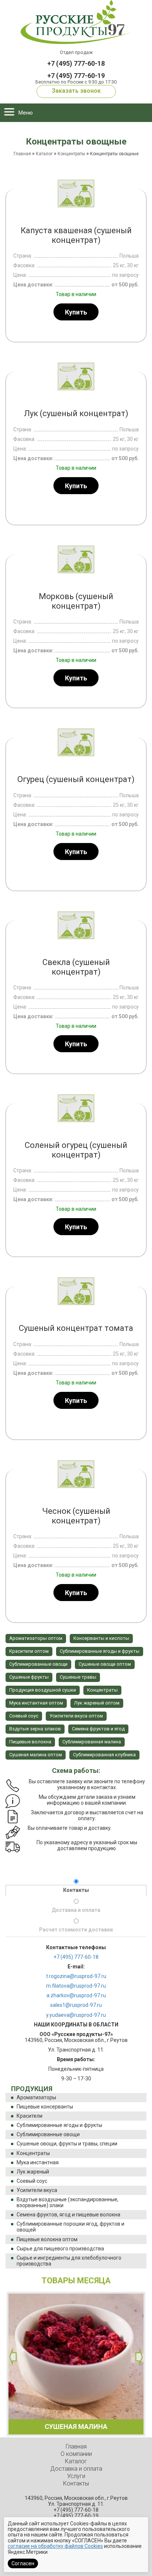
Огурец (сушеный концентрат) (76, 779)
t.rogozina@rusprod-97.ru (76, 1976)
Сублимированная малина (92, 1742)
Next (139, 2357)
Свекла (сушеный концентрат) (76, 967)
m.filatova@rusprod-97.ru (76, 1986)
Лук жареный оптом (97, 1703)
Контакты (76, 1890)
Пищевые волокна (30, 1742)
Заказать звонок (76, 91)
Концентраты (33, 2153)
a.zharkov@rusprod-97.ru (76, 1995)
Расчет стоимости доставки (76, 1930)
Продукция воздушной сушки (43, 1690)
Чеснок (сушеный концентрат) (76, 1516)
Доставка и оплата (76, 1910)
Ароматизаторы (36, 2097)
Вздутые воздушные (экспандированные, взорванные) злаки (68, 2202)
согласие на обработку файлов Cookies (55, 2546)
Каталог (44, 154)
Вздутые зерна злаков (35, 1729)
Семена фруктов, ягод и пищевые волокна (68, 2215)
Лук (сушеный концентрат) (76, 413)
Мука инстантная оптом (36, 1703)
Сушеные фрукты (29, 1677)
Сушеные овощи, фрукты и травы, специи (67, 2144)
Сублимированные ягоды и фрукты (59, 2125)
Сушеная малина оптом (36, 1755)
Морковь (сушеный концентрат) (76, 601)
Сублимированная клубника (104, 1755)
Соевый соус (32, 2181)
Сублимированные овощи (48, 2134)
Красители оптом (29, 1651)
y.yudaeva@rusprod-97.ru (76, 2015)
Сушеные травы (78, 1677)
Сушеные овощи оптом (105, 1664)
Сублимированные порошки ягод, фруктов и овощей (70, 2227)
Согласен (23, 2563)
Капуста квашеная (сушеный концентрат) (76, 235)
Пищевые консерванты (45, 2107)
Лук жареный (33, 2172)
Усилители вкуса (37, 2190)
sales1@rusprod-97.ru (76, 2005)
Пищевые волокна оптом (47, 2239)
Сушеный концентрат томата (76, 1328)
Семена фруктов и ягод (98, 1729)
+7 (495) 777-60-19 (76, 76)
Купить (76, 312)
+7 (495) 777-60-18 (76, 63)
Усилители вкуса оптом (76, 1716)
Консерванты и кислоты (101, 1638)
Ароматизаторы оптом (36, 1638)
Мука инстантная (38, 2162)
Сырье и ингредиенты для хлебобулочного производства (69, 2261)
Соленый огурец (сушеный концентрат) (76, 1150)
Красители (30, 2116)
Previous (13, 2357)
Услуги (76, 2476)
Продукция (32, 2089)
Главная (22, 154)
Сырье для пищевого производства (60, 2249)
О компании (76, 2454)
